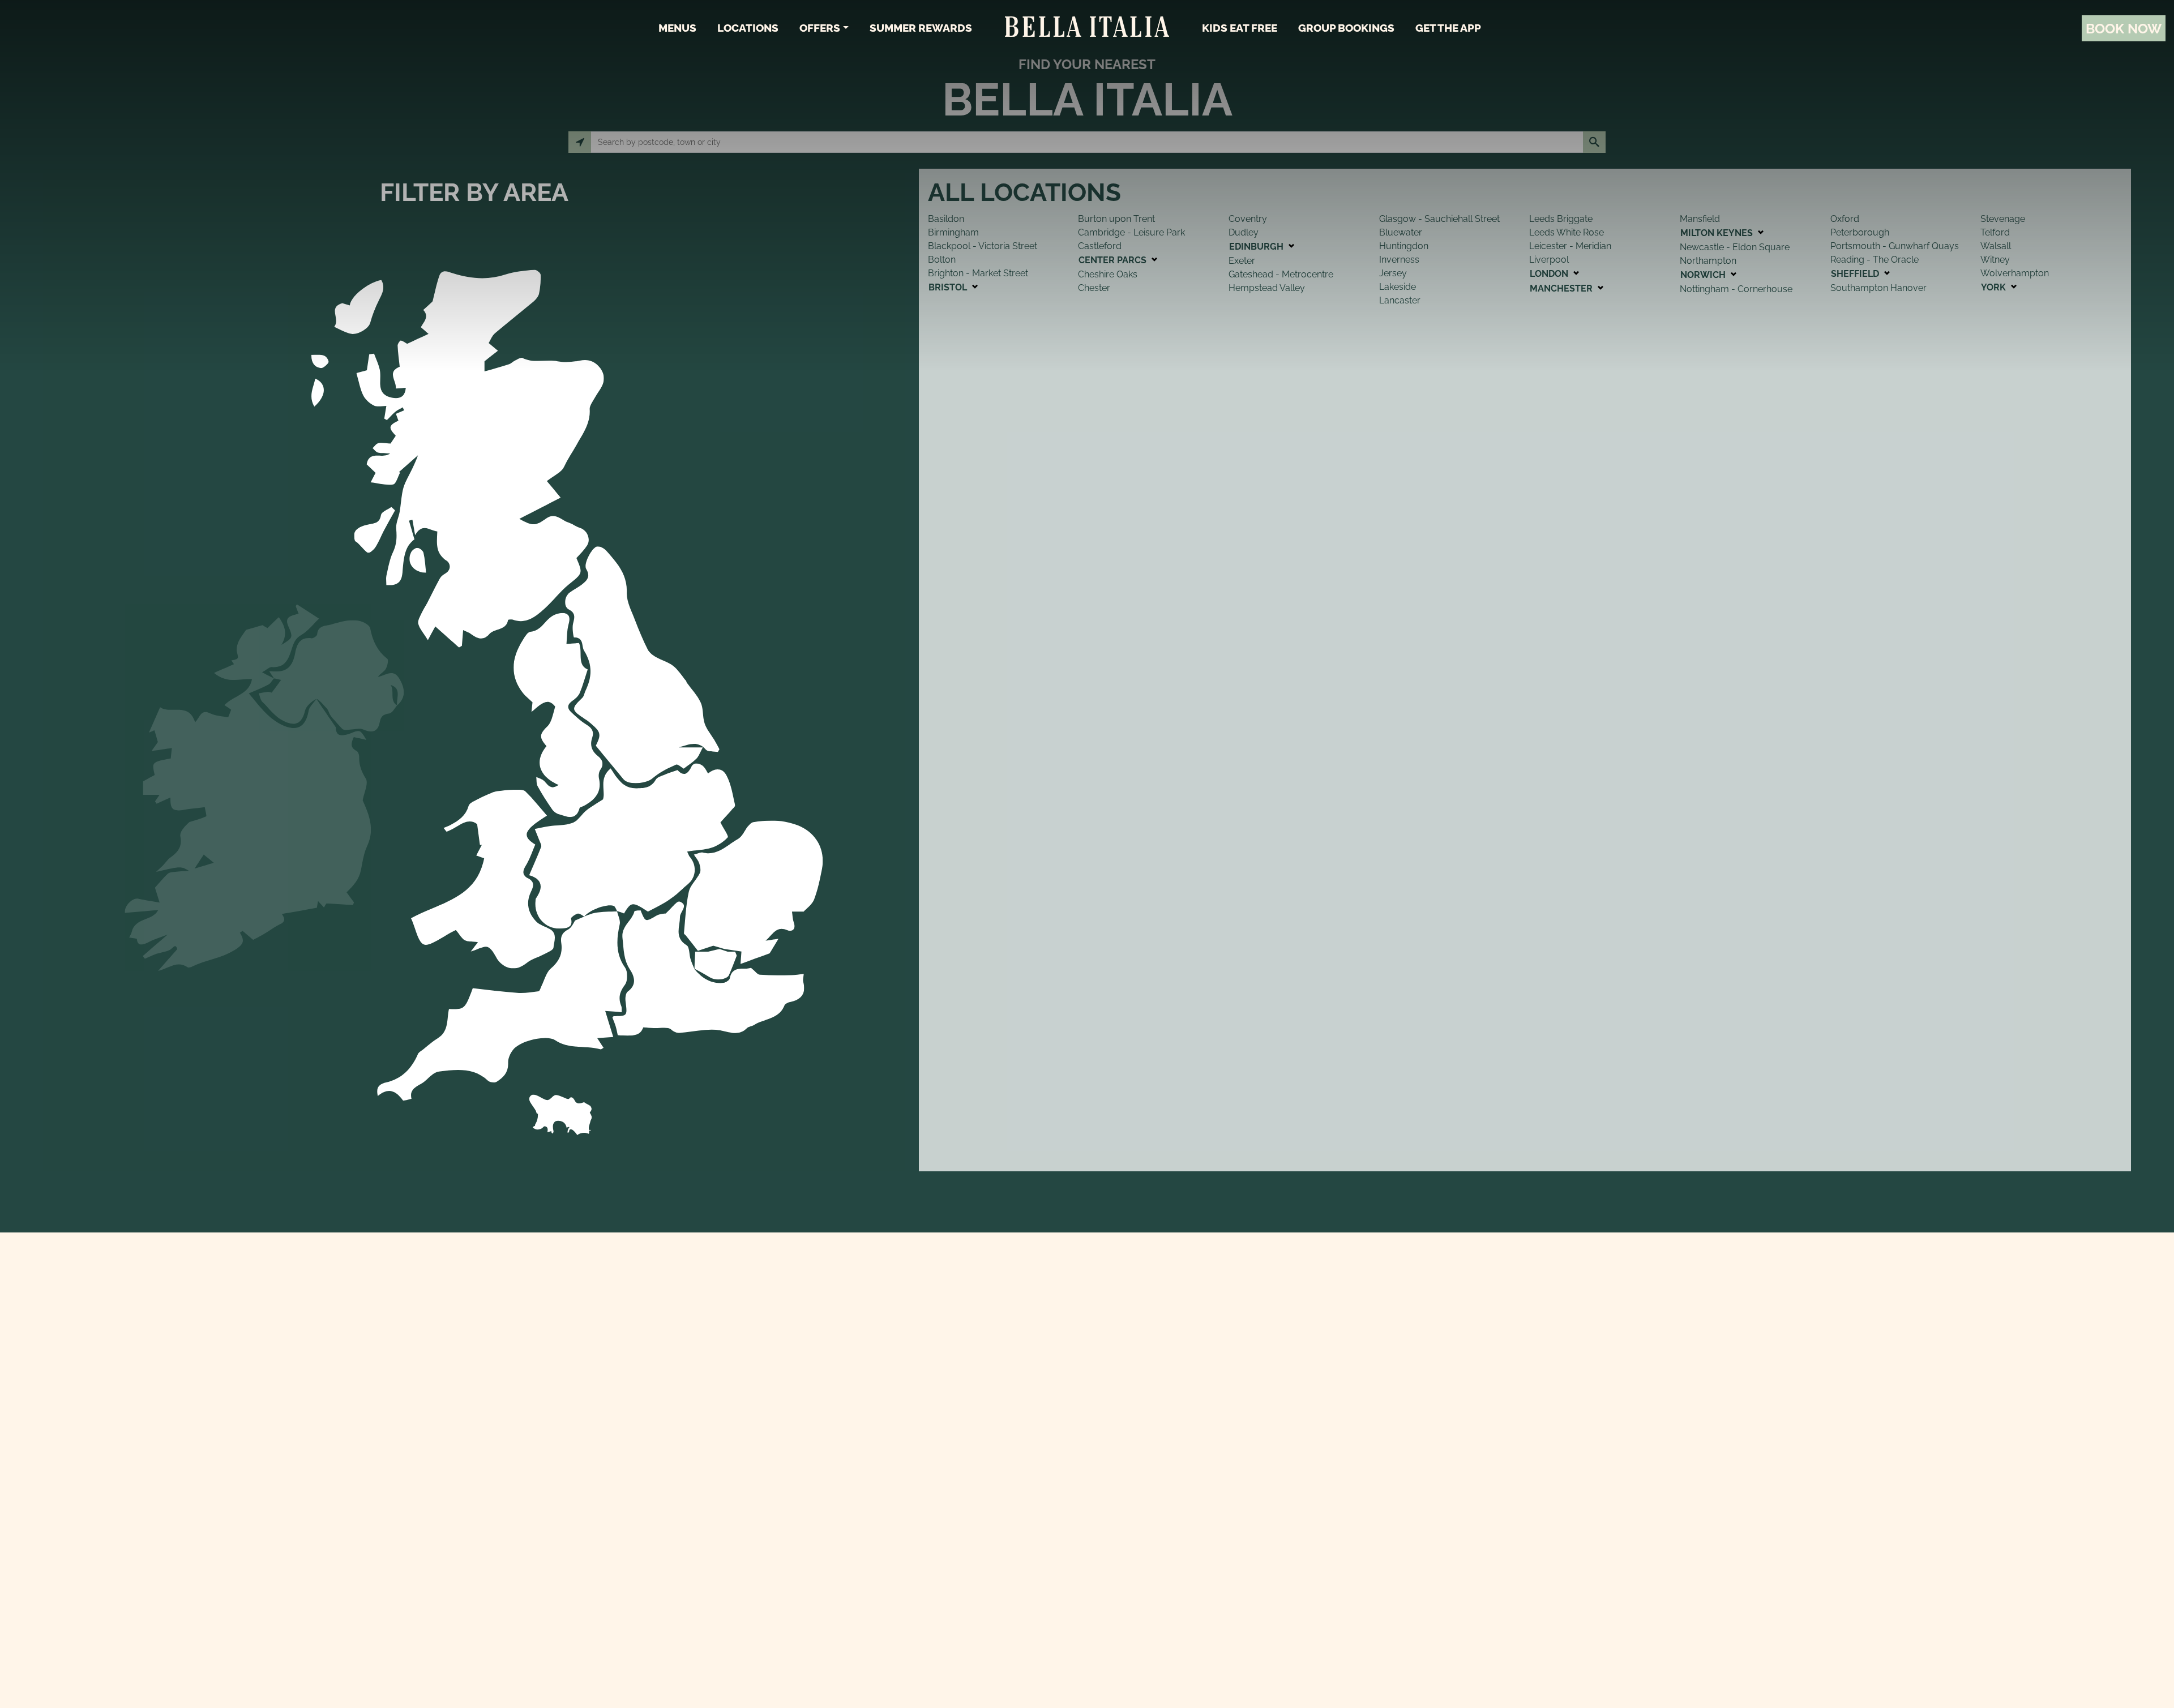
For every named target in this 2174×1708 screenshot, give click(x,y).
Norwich (1704, 275)
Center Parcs (1114, 260)
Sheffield (1856, 274)
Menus (677, 28)
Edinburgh (1257, 247)
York (1995, 287)
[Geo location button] (580, 142)
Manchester (1562, 288)
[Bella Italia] (1087, 28)
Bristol (949, 287)
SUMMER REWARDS (921, 28)
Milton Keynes (1718, 233)
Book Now (2124, 29)
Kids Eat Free (1240, 28)
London (1550, 274)
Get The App (1448, 28)
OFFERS (820, 28)
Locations (748, 28)
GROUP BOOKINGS (1346, 28)
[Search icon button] (1594, 142)
